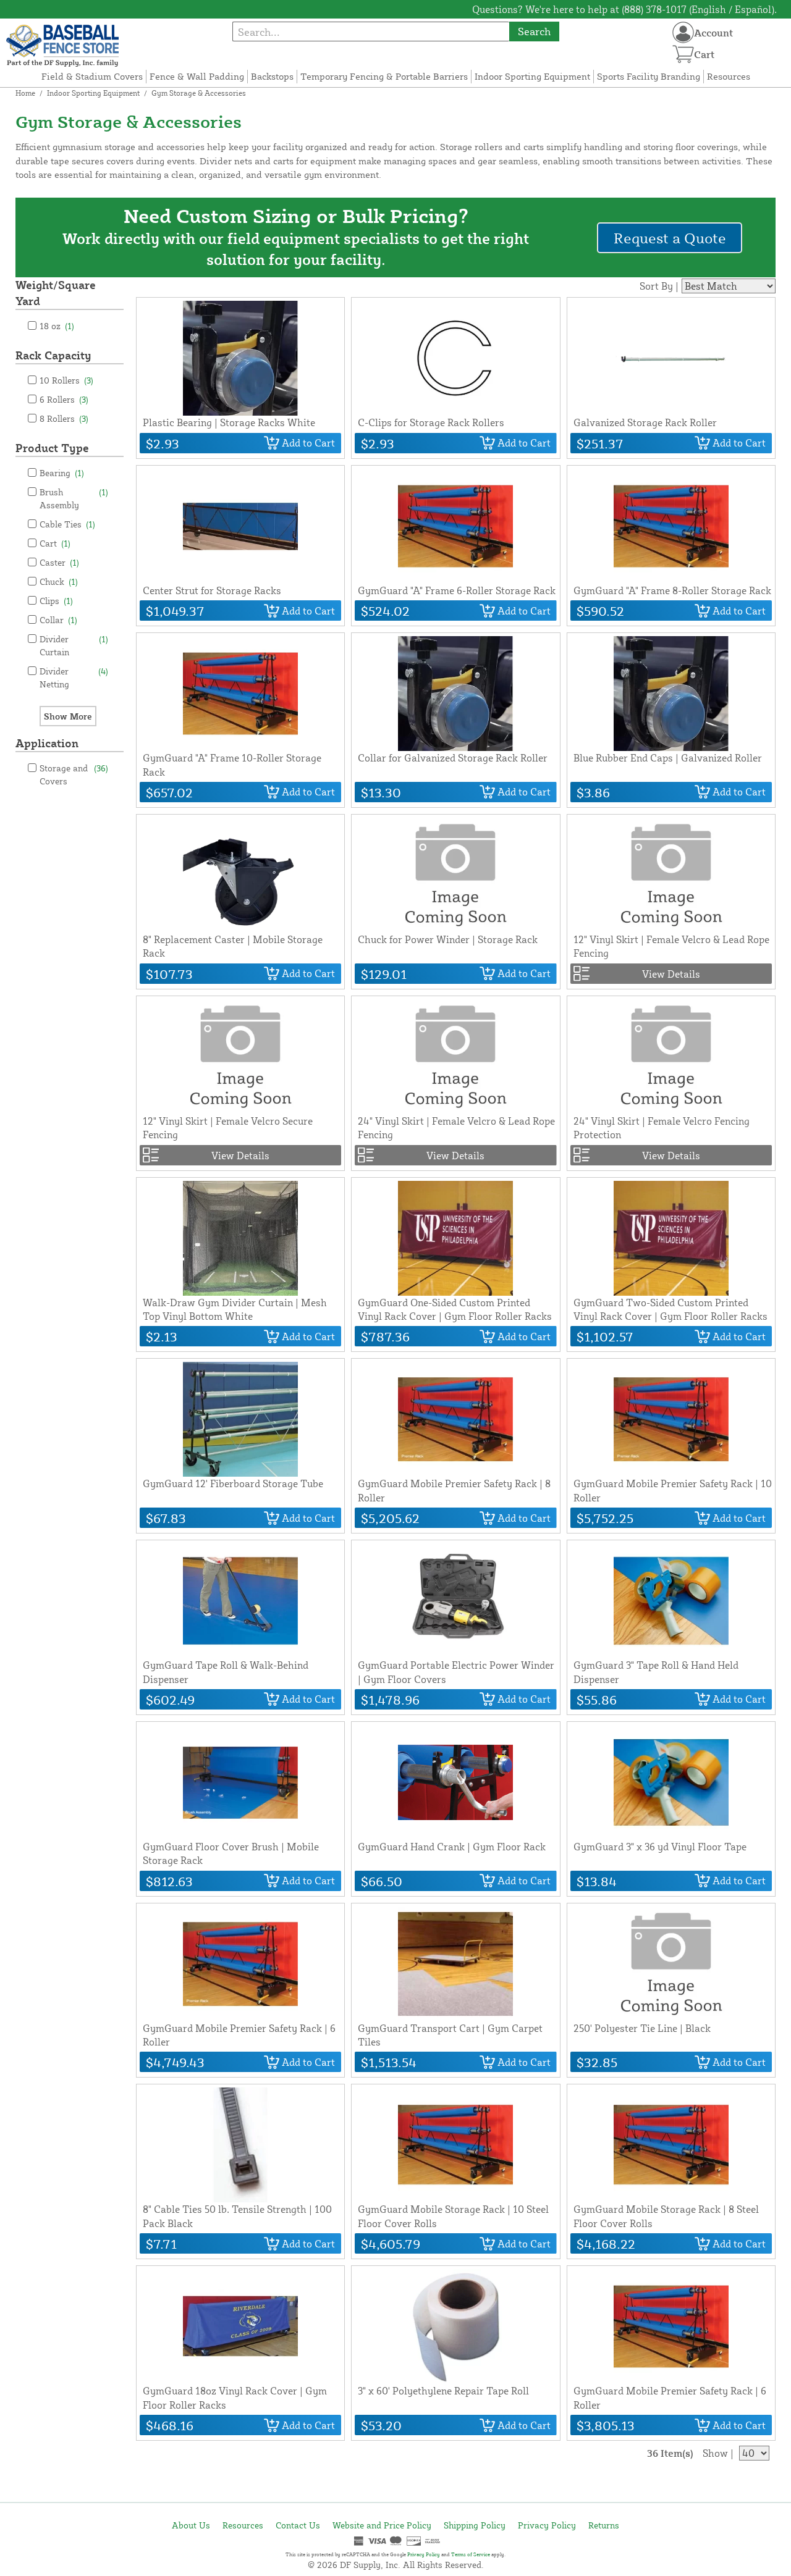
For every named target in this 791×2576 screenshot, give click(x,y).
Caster (59, 562)
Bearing (62, 473)
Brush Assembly (74, 498)
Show (715, 2453)
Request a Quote (670, 238)
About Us (191, 2525)
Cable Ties (67, 524)
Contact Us (298, 2525)
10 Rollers (66, 380)
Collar (58, 620)
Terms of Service (471, 2554)
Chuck (59, 581)
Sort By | (659, 286)
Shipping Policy (475, 2525)
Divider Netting (74, 678)
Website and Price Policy (382, 2525)
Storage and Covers (74, 774)
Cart (55, 543)
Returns (604, 2525)
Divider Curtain (74, 645)
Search (534, 31)
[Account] (683, 32)
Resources (729, 76)
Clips (56, 601)
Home (25, 93)
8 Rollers (64, 418)
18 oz (57, 326)
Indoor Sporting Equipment (532, 76)
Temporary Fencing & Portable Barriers (384, 76)
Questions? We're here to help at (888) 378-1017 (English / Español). (624, 9)
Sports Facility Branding (649, 76)
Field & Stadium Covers (92, 76)
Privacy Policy (547, 2525)
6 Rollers (64, 399)
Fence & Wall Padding (197, 76)
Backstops (272, 76)
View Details (671, 974)
